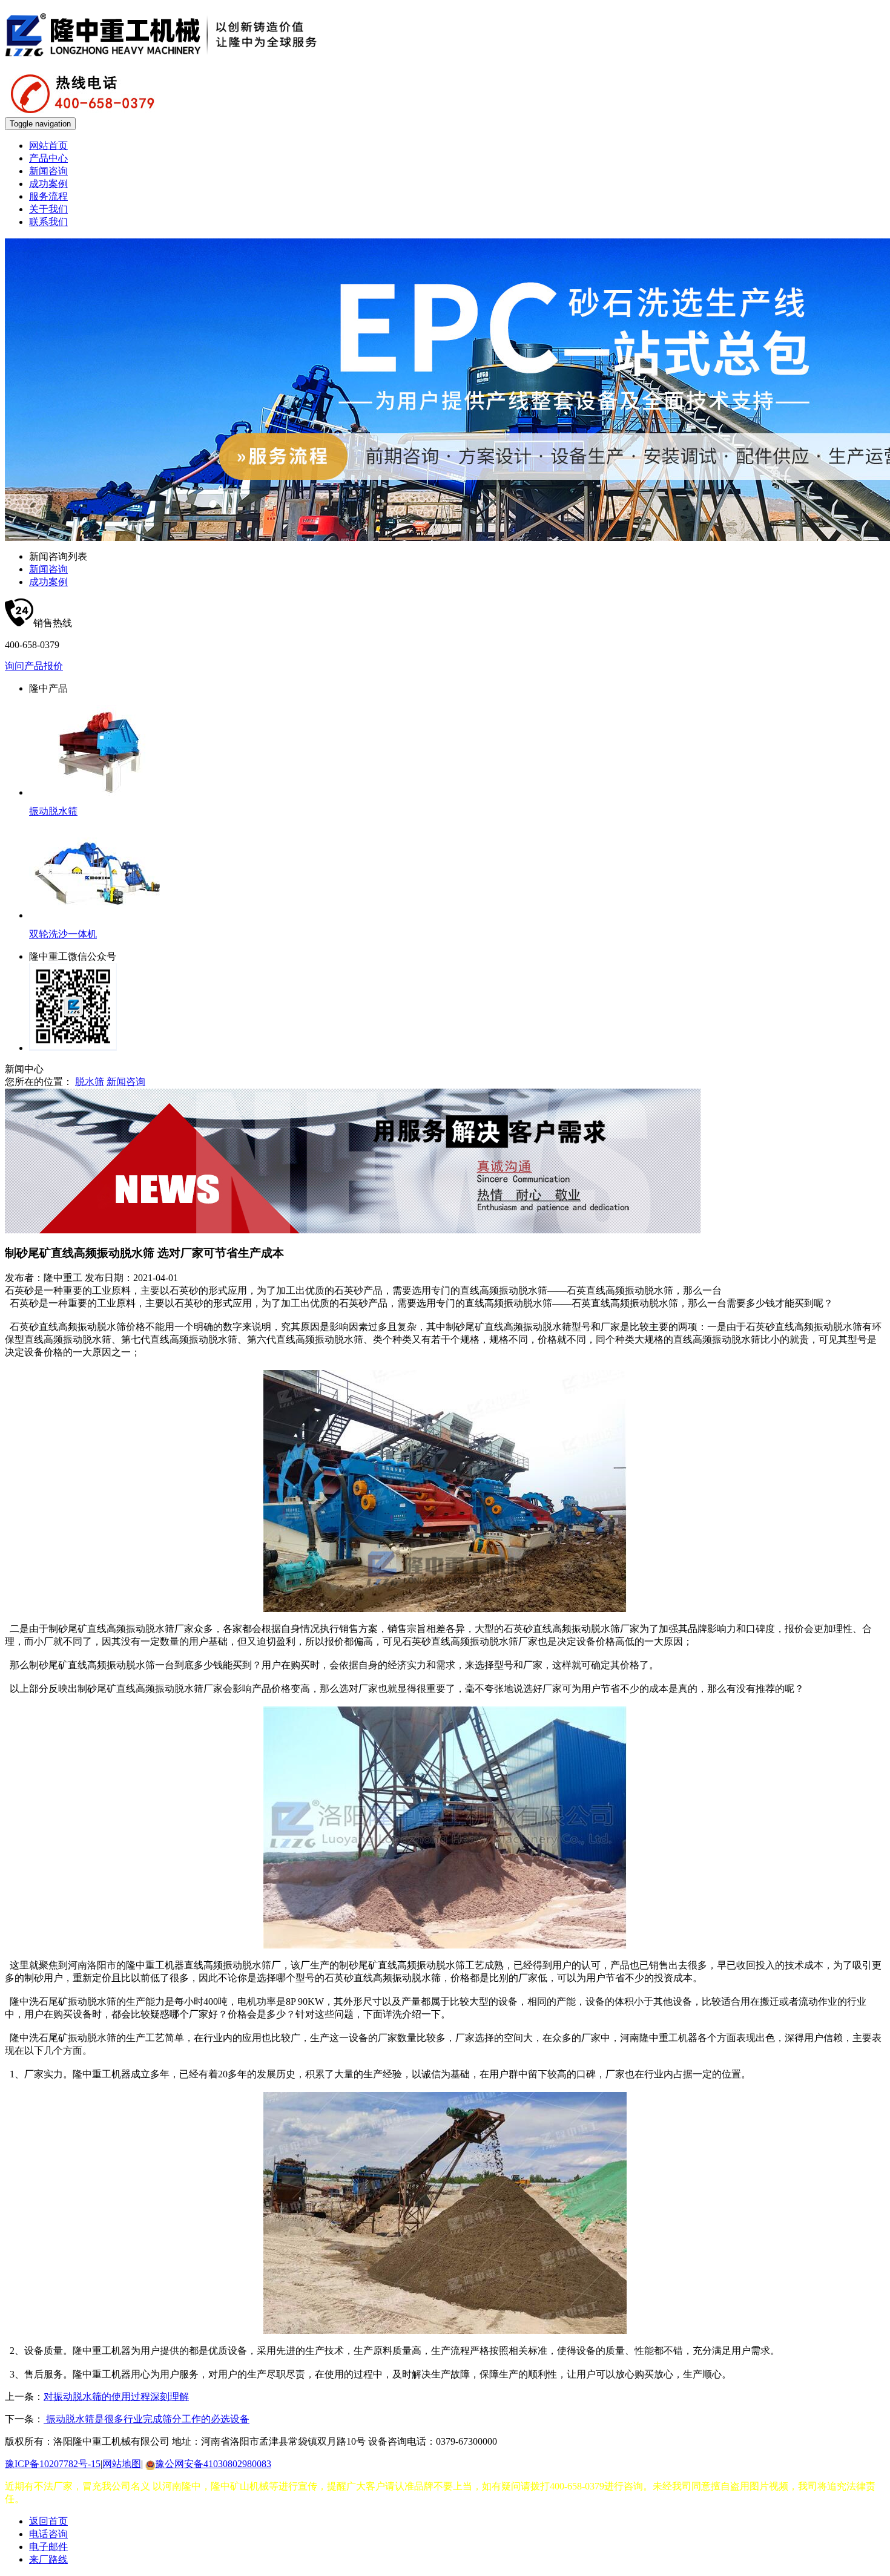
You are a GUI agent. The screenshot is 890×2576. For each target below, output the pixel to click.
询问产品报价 (34, 666)
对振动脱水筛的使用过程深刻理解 (116, 2397)
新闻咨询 (48, 171)
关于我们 (48, 209)
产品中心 (48, 158)
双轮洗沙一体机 (63, 934)
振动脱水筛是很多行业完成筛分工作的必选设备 (147, 2419)
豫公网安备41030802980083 (213, 2464)
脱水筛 (90, 1082)
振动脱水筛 (53, 811)
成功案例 (48, 184)
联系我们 (48, 222)
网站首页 (48, 146)
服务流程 (48, 196)
